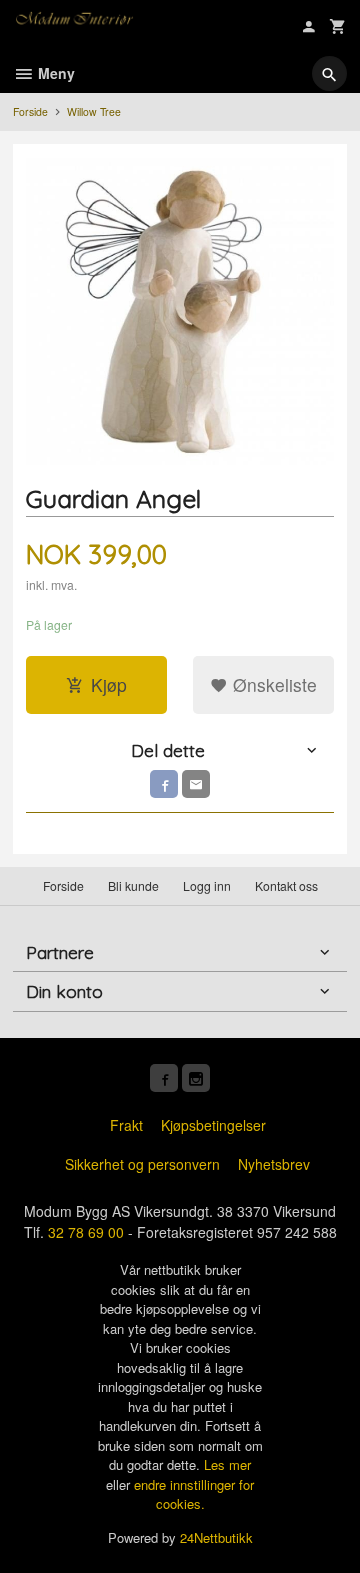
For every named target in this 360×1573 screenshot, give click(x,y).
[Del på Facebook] (164, 784)
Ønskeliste (272, 684)
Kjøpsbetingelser (213, 1125)
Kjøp (109, 684)
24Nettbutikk (216, 1537)
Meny (54, 73)
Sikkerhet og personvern (142, 1164)
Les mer (227, 1464)
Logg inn (207, 885)
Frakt (126, 1125)
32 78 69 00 (86, 1232)
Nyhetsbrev (274, 1164)
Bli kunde (133, 885)
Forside (30, 111)
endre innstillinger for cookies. (194, 1494)
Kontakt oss (286, 885)
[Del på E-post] (196, 784)
